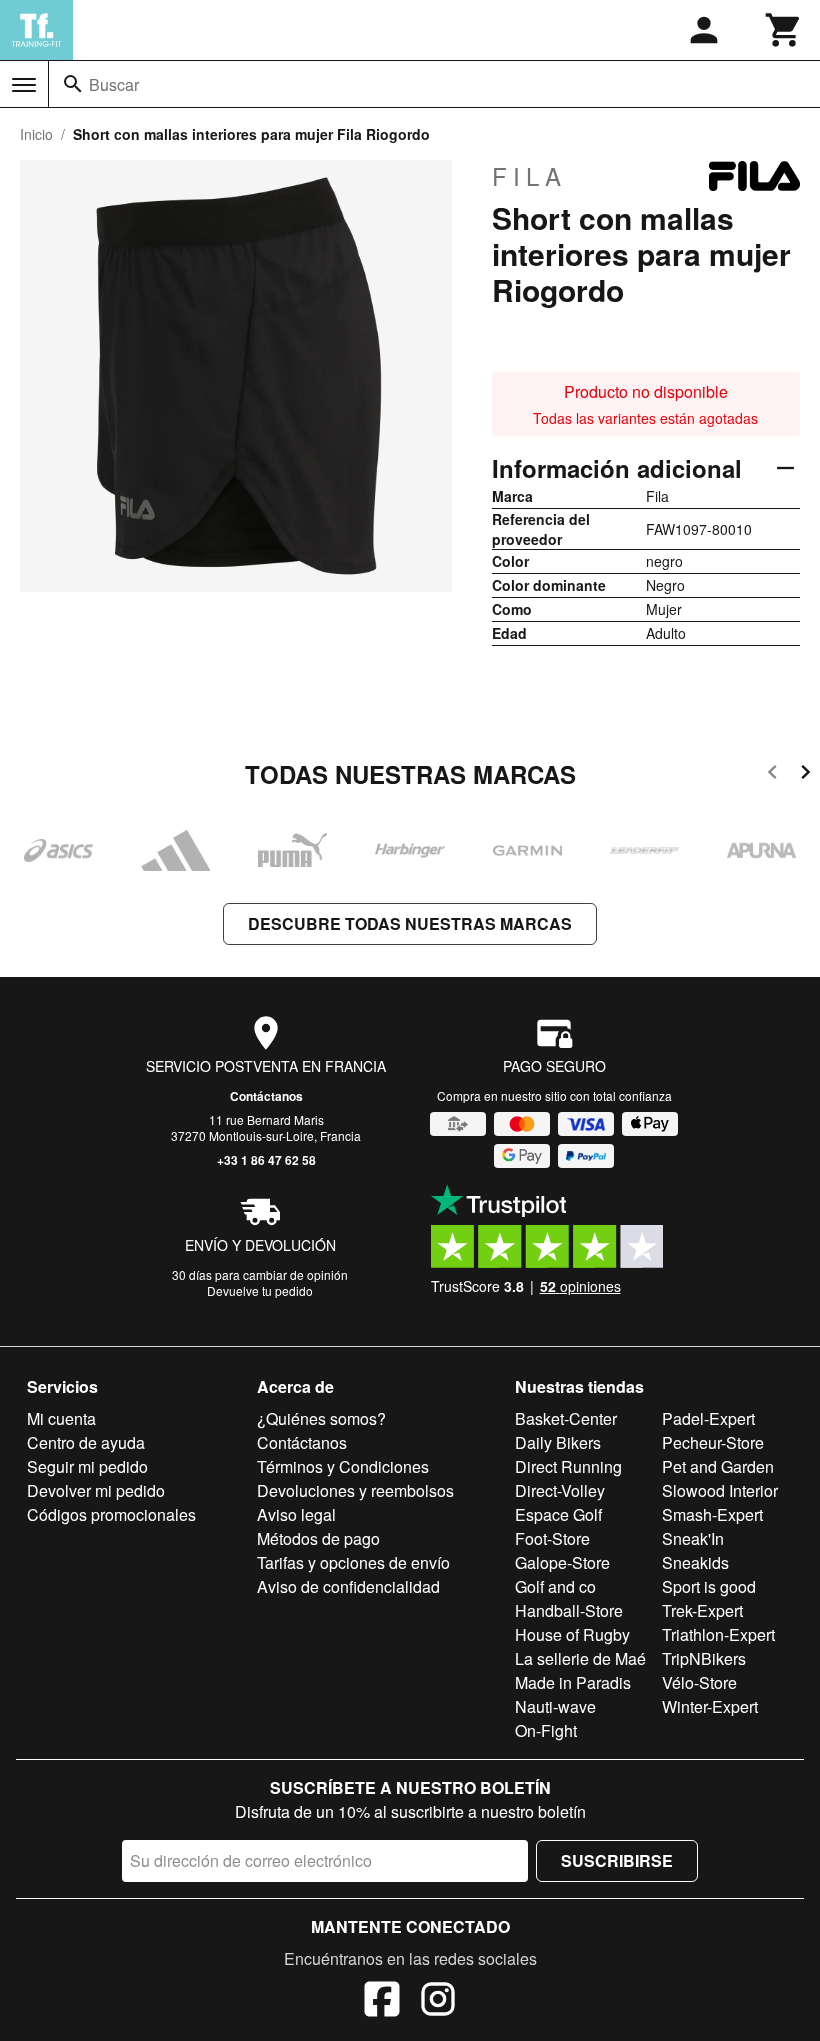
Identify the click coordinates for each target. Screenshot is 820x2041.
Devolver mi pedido (96, 1490)
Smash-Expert (712, 1514)
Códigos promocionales (111, 1514)
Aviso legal (296, 1514)
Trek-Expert (702, 1610)
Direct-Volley (560, 1490)
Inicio (36, 134)
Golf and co (555, 1586)
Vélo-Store (699, 1682)
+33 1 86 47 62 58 (266, 1160)
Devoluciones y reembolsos (355, 1490)
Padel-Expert (708, 1418)
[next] (805, 775)
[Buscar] (73, 84)
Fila (529, 176)
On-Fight (546, 1730)
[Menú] (24, 85)
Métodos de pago (318, 1538)
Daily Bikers (558, 1442)
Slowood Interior (720, 1490)
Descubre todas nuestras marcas (410, 923)
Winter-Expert (710, 1706)
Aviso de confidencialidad (348, 1586)
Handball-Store (569, 1610)
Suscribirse (617, 1860)
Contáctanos (266, 1096)
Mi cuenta (61, 1418)
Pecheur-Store (713, 1442)
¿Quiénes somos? (321, 1418)
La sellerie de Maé (580, 1658)
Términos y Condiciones (343, 1466)
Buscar (114, 84)
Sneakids (695, 1562)
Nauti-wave (555, 1706)
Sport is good (709, 1586)
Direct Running (568, 1466)
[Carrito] (784, 30)
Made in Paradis (573, 1682)
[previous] (772, 775)
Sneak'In (693, 1538)
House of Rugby (572, 1634)
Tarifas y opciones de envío (353, 1562)
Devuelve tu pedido (260, 1290)
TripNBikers (704, 1658)
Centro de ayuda (86, 1442)
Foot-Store (552, 1538)
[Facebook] (382, 2002)
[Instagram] (438, 2002)
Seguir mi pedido (87, 1466)
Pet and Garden (718, 1466)
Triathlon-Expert (718, 1634)
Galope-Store (562, 1562)
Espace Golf (558, 1514)
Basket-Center (566, 1418)
